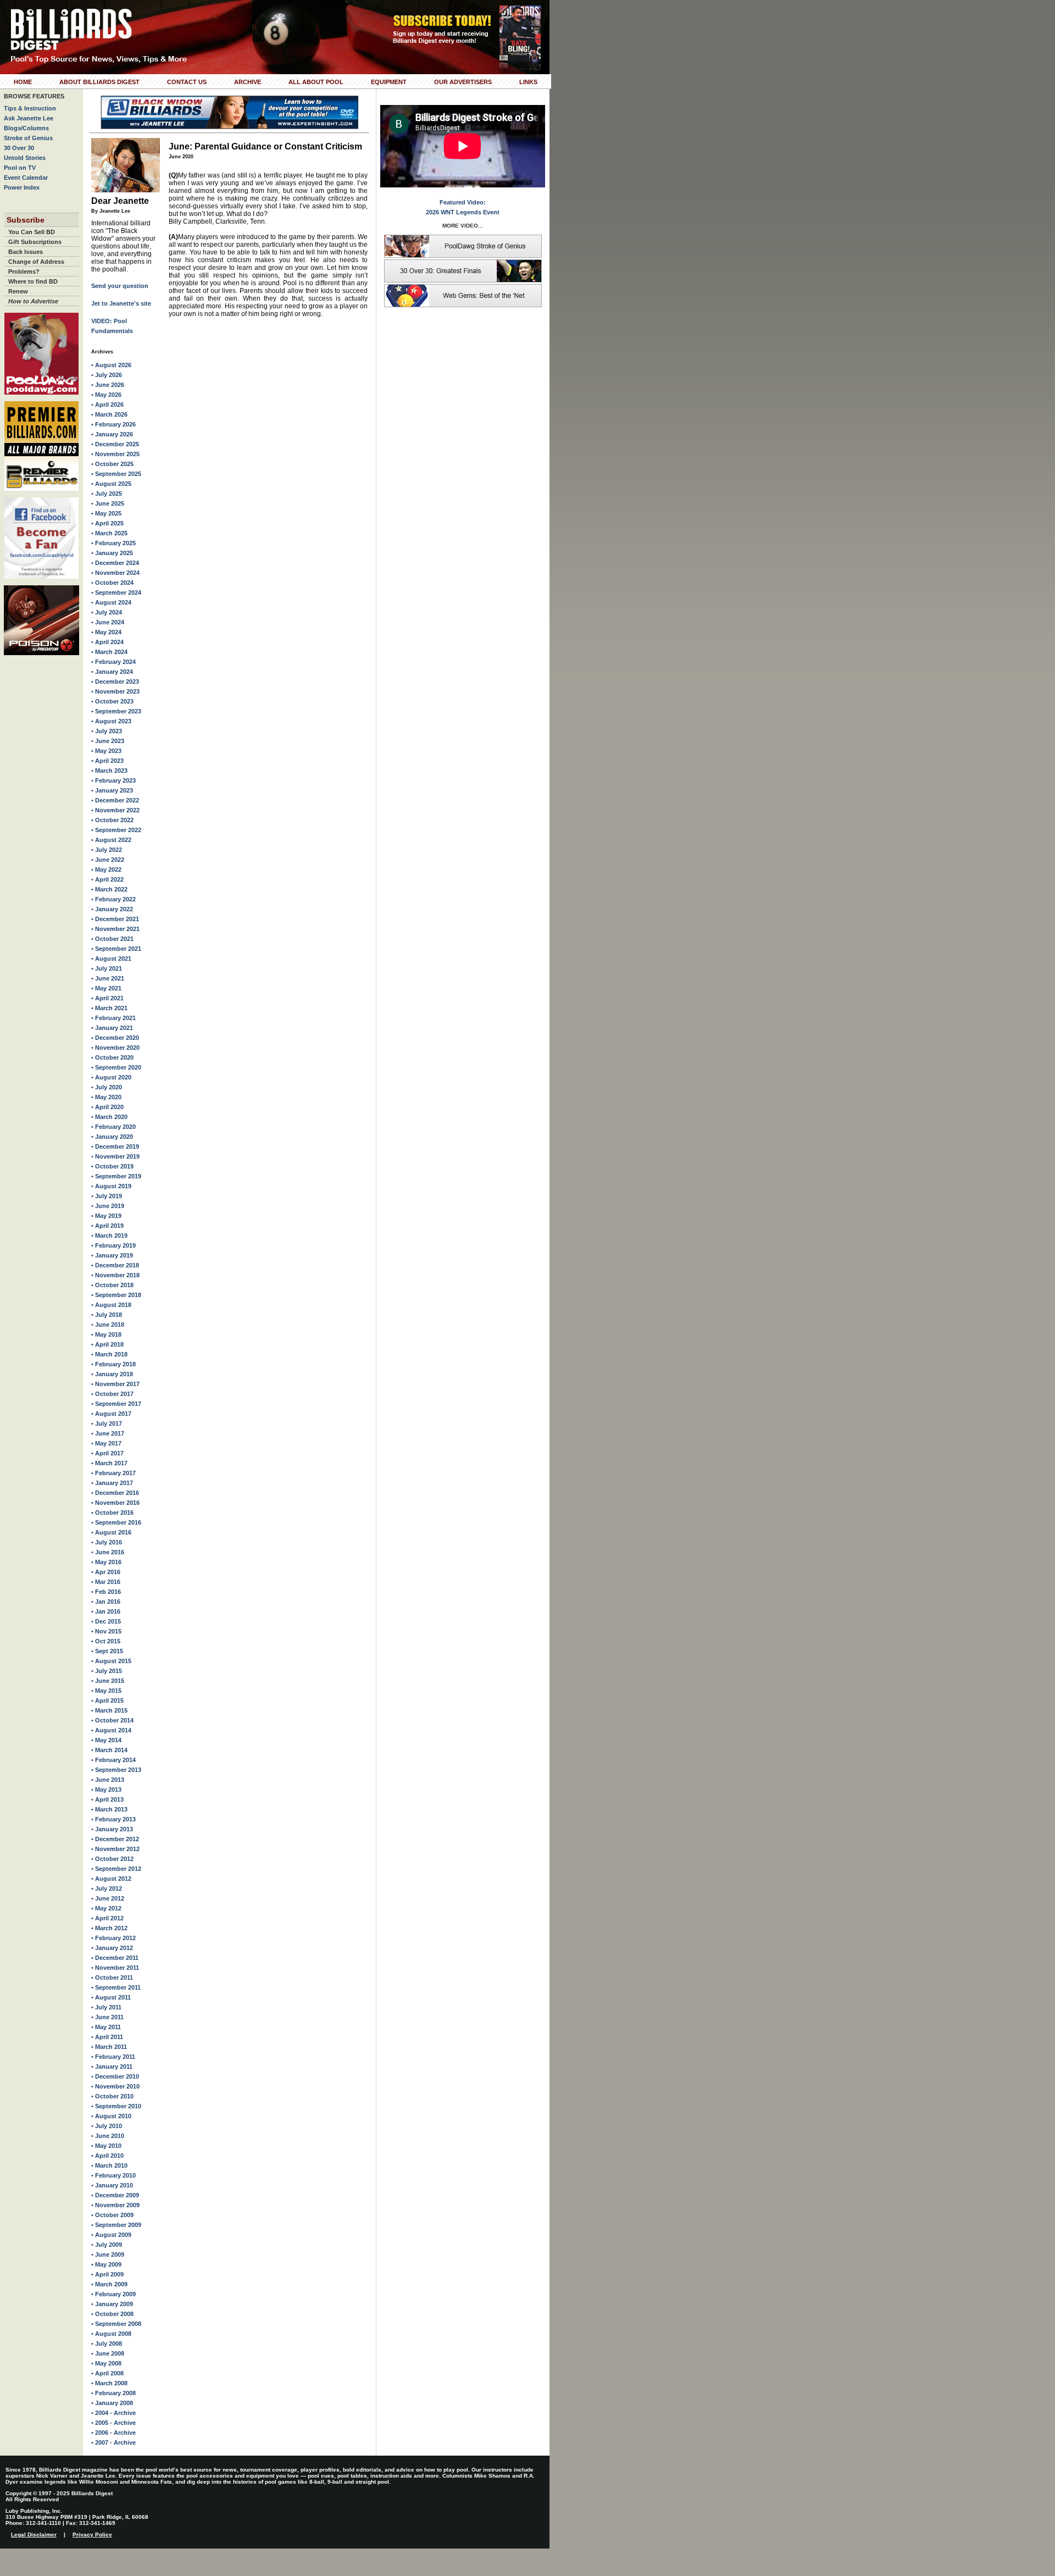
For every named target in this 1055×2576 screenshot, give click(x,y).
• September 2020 (116, 1067)
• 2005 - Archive (113, 2423)
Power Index (22, 187)
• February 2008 (113, 2393)
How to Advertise (33, 301)
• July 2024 (107, 612)
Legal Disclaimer (34, 2535)
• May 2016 (106, 1562)
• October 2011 (112, 1977)
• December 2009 (115, 2195)
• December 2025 (115, 444)
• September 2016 (116, 1522)
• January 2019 (112, 1255)
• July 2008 (107, 2344)
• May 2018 (106, 1334)
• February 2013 (113, 1819)
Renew (18, 291)
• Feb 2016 (106, 1592)
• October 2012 (112, 1859)
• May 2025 (106, 513)
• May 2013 (106, 1790)
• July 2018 (107, 1315)
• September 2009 (116, 2225)
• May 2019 (106, 1216)
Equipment (389, 82)
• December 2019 (115, 1146)
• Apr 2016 (106, 1572)
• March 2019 (109, 1236)
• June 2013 (108, 1780)
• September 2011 (116, 1987)
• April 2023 (107, 761)
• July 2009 (107, 2245)
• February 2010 (113, 2175)
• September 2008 (116, 2324)
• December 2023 (115, 682)
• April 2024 (107, 642)
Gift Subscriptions (35, 242)
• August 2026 (111, 365)
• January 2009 (112, 2304)
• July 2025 (107, 494)
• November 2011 (115, 1968)
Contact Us (187, 82)
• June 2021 (108, 978)
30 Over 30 (19, 148)
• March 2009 (109, 2284)
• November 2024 (115, 573)
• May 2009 (106, 2264)
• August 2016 (111, 1532)
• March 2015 (109, 1710)
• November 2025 (115, 454)
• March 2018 (109, 1354)
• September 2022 (116, 830)
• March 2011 (109, 2047)
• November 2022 (115, 810)
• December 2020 (115, 1038)
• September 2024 (116, 592)
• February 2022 (113, 899)
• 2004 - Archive (113, 2413)
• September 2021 (116, 949)
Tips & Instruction (30, 108)
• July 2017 (107, 1423)
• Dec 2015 (106, 1621)
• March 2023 (109, 771)
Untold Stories (25, 158)
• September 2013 (116, 1770)
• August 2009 (111, 2235)
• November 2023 (115, 691)
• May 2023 (106, 751)
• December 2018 (115, 1265)
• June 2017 (108, 1433)
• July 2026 (107, 375)
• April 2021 (107, 998)
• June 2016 (108, 1552)
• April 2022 (107, 879)
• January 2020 (112, 1137)
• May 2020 (106, 1097)
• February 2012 (113, 1938)
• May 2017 (106, 1443)
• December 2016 (115, 1493)
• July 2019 (107, 1196)
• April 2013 (107, 1799)
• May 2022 (106, 869)
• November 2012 (115, 1849)
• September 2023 (116, 711)
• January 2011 (112, 2067)
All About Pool (316, 82)
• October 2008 (112, 2314)
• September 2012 (116, 1869)
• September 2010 (116, 2106)
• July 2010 (107, 2126)
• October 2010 (112, 2096)
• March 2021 (109, 1008)
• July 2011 (106, 2007)
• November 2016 (115, 1503)
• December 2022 (115, 800)
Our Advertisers (463, 82)
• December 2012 (115, 1839)
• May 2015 (106, 1691)
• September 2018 (116, 1295)
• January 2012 (112, 1948)
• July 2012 (107, 1888)
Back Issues (26, 252)
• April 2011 (107, 2037)
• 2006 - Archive (113, 2433)
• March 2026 (109, 414)
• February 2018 (113, 1364)
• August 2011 (111, 1997)
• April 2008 (107, 2373)
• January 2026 (112, 434)
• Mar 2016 (106, 1582)
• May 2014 (106, 1740)
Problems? (24, 272)
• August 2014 (111, 1730)
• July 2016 (107, 1542)
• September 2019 (116, 1176)
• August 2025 (111, 484)
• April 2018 (107, 1344)
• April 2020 (107, 1107)
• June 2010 (108, 2136)
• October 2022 (112, 820)
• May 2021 (106, 988)
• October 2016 (112, 1513)
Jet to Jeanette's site (121, 303)
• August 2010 (111, 2116)
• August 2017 (111, 1414)
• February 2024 (113, 662)
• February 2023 (113, 780)
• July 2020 (107, 1087)
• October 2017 (112, 1394)
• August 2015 (111, 1661)
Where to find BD (33, 281)
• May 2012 (106, 1908)
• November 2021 (115, 929)
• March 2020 (109, 1117)
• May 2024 (106, 632)
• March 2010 (109, 2165)
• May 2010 (106, 2146)
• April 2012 (107, 1918)
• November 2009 (115, 2205)
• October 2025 (112, 464)
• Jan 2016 (106, 1602)
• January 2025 (112, 553)
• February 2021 (113, 1018)
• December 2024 (115, 563)
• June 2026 (108, 385)
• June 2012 (108, 1898)
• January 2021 (112, 1028)
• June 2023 (108, 741)
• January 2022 (112, 909)
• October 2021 (112, 939)
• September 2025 (116, 474)
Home (23, 82)
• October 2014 (112, 1720)
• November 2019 (115, 1156)
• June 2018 (108, 1325)
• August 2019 (111, 1186)
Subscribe (26, 220)
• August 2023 (111, 721)
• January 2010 (112, 2185)
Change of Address (36, 262)
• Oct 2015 (106, 1641)
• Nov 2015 (106, 1631)
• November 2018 (115, 1275)
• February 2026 (113, 424)
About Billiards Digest (99, 82)
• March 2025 (109, 533)
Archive (248, 82)
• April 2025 (107, 523)
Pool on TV (20, 168)
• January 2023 (112, 790)
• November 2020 (115, 1048)
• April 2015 (107, 1700)
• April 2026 (107, 405)
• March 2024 (109, 652)
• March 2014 (109, 1750)
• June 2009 (108, 2254)
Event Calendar (26, 178)
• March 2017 (109, 1463)
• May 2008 (106, 2363)
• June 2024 (108, 622)
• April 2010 (107, 2156)
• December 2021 (115, 919)
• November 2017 (115, 1384)
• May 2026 (106, 395)
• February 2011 (113, 2057)
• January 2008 (112, 2403)
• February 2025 (113, 543)
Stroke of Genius (28, 138)
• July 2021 (107, 968)
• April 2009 (107, 2274)
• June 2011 (107, 2017)
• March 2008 (109, 2383)
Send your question (120, 286)
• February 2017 (113, 1473)
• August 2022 (111, 840)
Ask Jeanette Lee (29, 118)
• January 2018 (112, 1374)
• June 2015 (108, 1681)
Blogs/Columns (26, 128)
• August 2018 (111, 1305)
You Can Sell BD (32, 232)
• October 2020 (112, 1057)
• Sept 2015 (107, 1651)
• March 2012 (109, 1928)
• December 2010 (115, 2076)
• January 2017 (112, 1483)
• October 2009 (112, 2215)
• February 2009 (113, 2294)
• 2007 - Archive (113, 2442)
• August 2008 (111, 2334)
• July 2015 (107, 1671)
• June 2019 (108, 1206)
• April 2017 (107, 1453)
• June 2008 (108, 2353)
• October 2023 (112, 701)
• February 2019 (113, 1245)
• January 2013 (112, 1829)
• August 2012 (111, 1879)
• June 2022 (108, 860)
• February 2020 (113, 1127)
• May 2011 (106, 2027)
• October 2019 (112, 1166)
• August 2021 (111, 959)
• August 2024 (111, 602)
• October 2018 (112, 1285)
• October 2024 (112, 583)
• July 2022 (107, 850)
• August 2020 (111, 1077)
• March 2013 (109, 1809)
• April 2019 (107, 1226)
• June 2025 (108, 503)
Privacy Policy (92, 2535)
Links (528, 82)
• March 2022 (109, 889)
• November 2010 (115, 2086)
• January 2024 (112, 672)
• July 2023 (107, 731)
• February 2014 (113, 1760)
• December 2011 (115, 1958)
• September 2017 (116, 1404)
